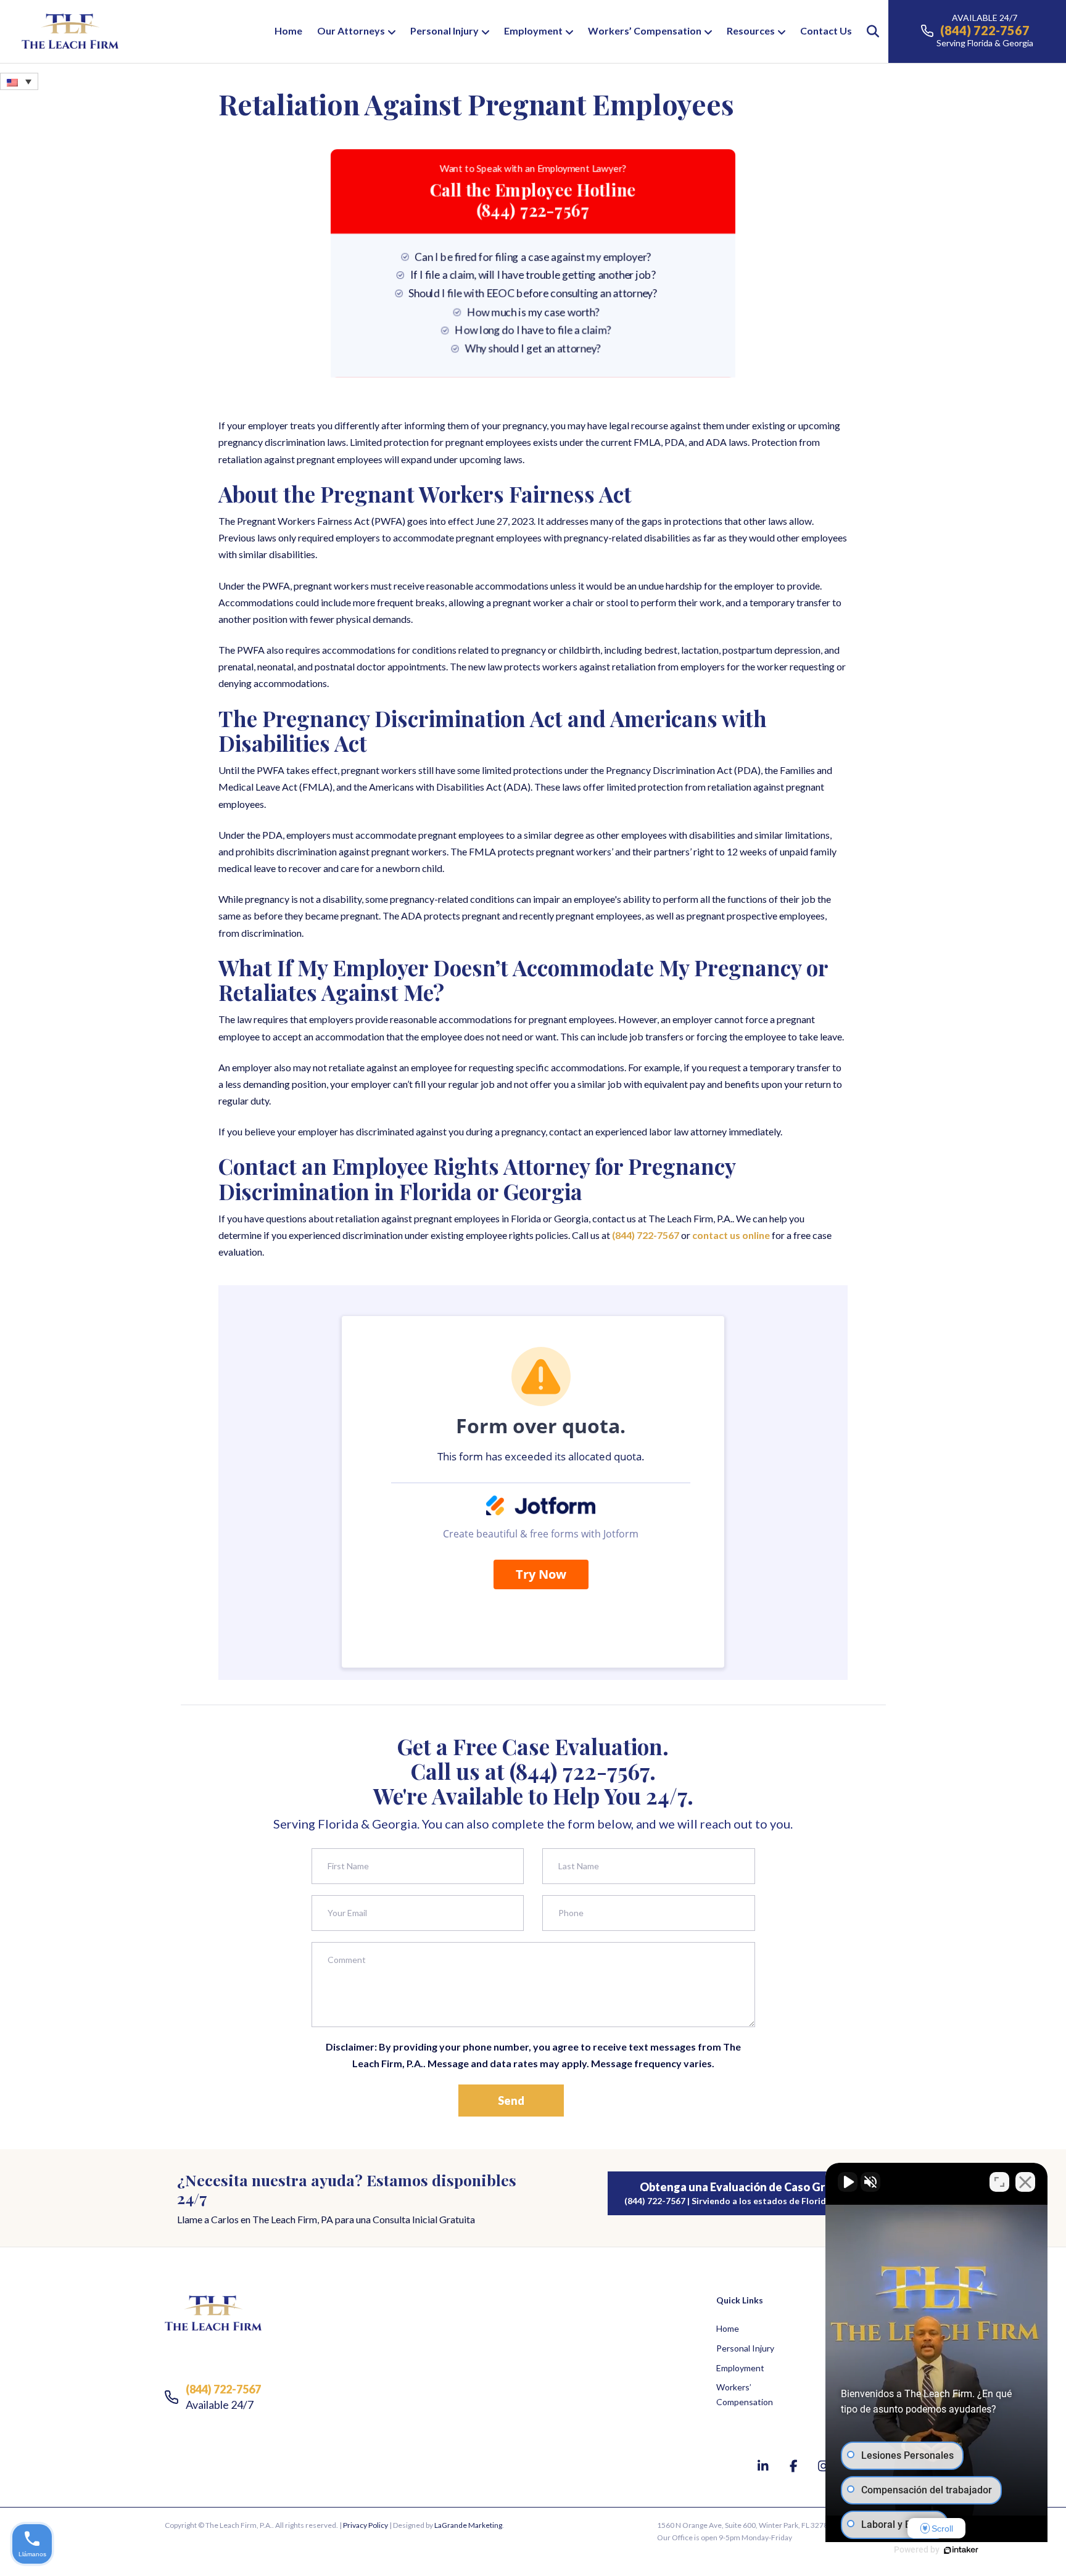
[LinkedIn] (765, 2466)
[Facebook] (795, 2466)
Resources (751, 31)
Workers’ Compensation (645, 31)
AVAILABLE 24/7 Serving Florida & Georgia (985, 30)
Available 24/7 (223, 2397)
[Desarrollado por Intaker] (961, 2550)
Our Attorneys (351, 31)
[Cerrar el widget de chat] (1025, 2182)
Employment (533, 31)
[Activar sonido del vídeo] (848, 2182)
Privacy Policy (366, 2525)
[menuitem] (19, 81)
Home (288, 31)
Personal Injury (444, 31)
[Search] (867, 31)
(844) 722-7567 (646, 1235)
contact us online (731, 1235)
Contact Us (826, 31)
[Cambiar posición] (999, 2182)
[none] (19, 81)
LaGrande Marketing (468, 2525)
